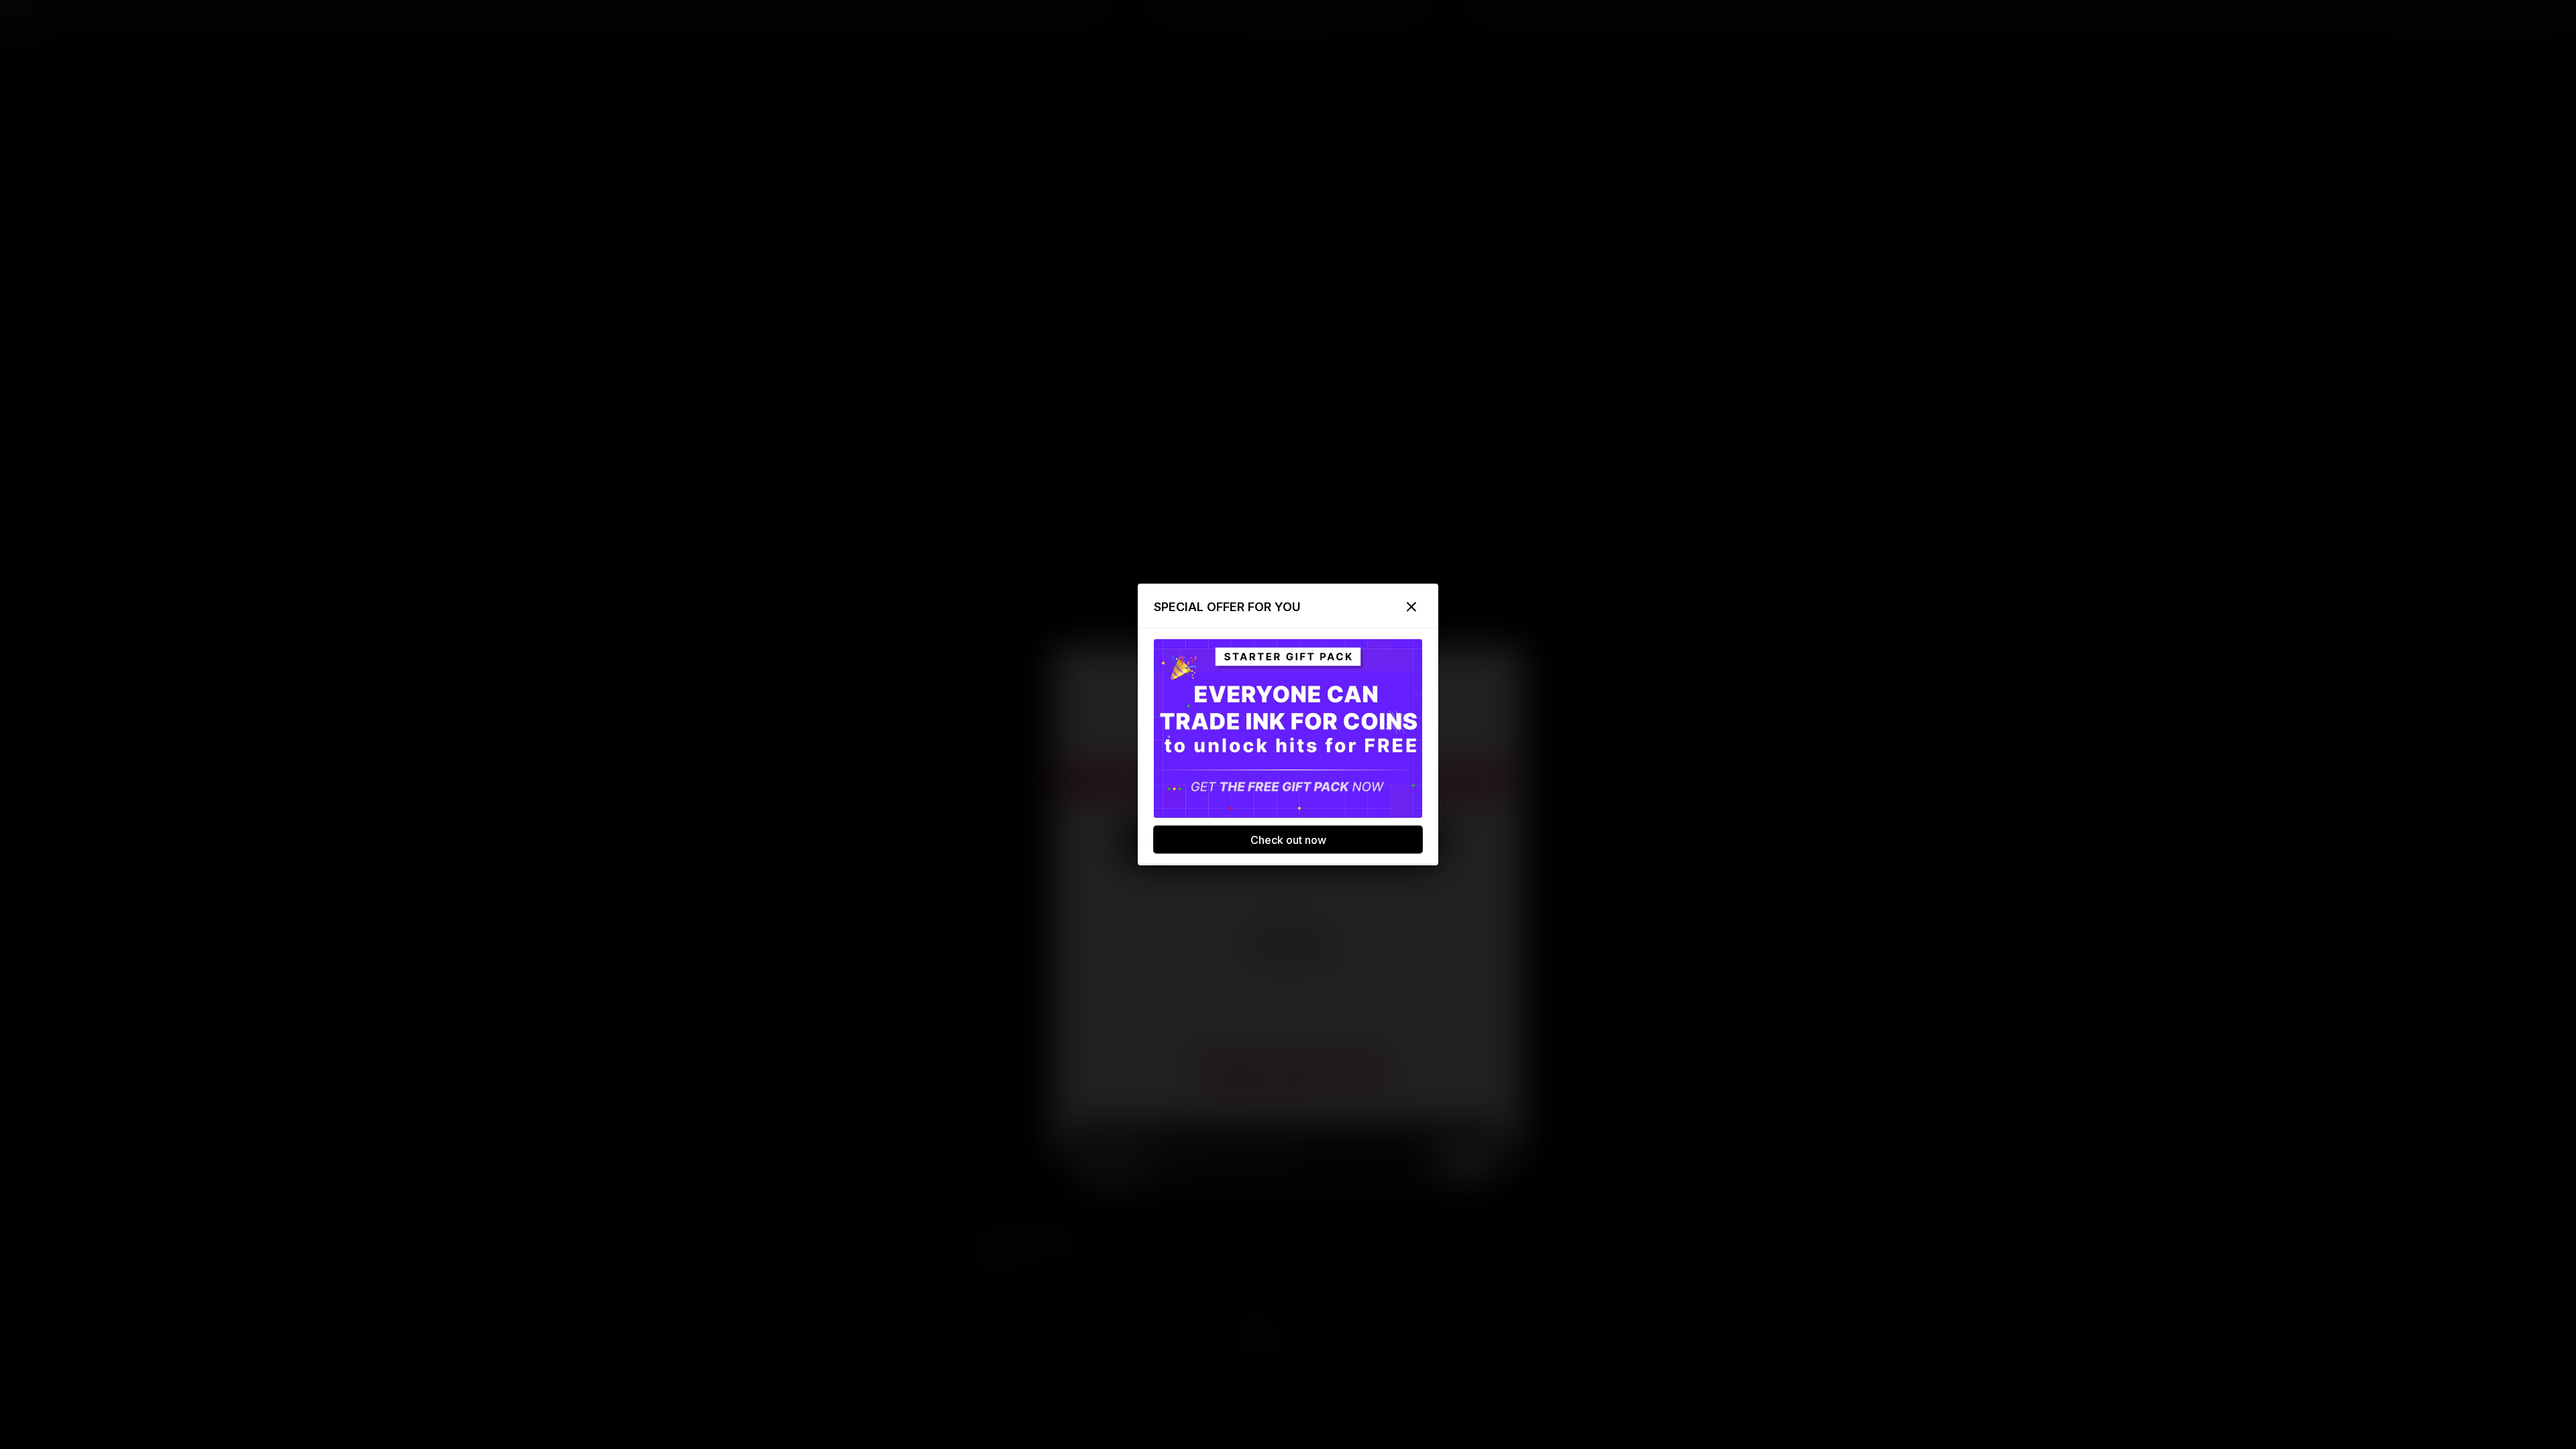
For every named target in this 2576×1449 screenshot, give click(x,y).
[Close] (1411, 607)
